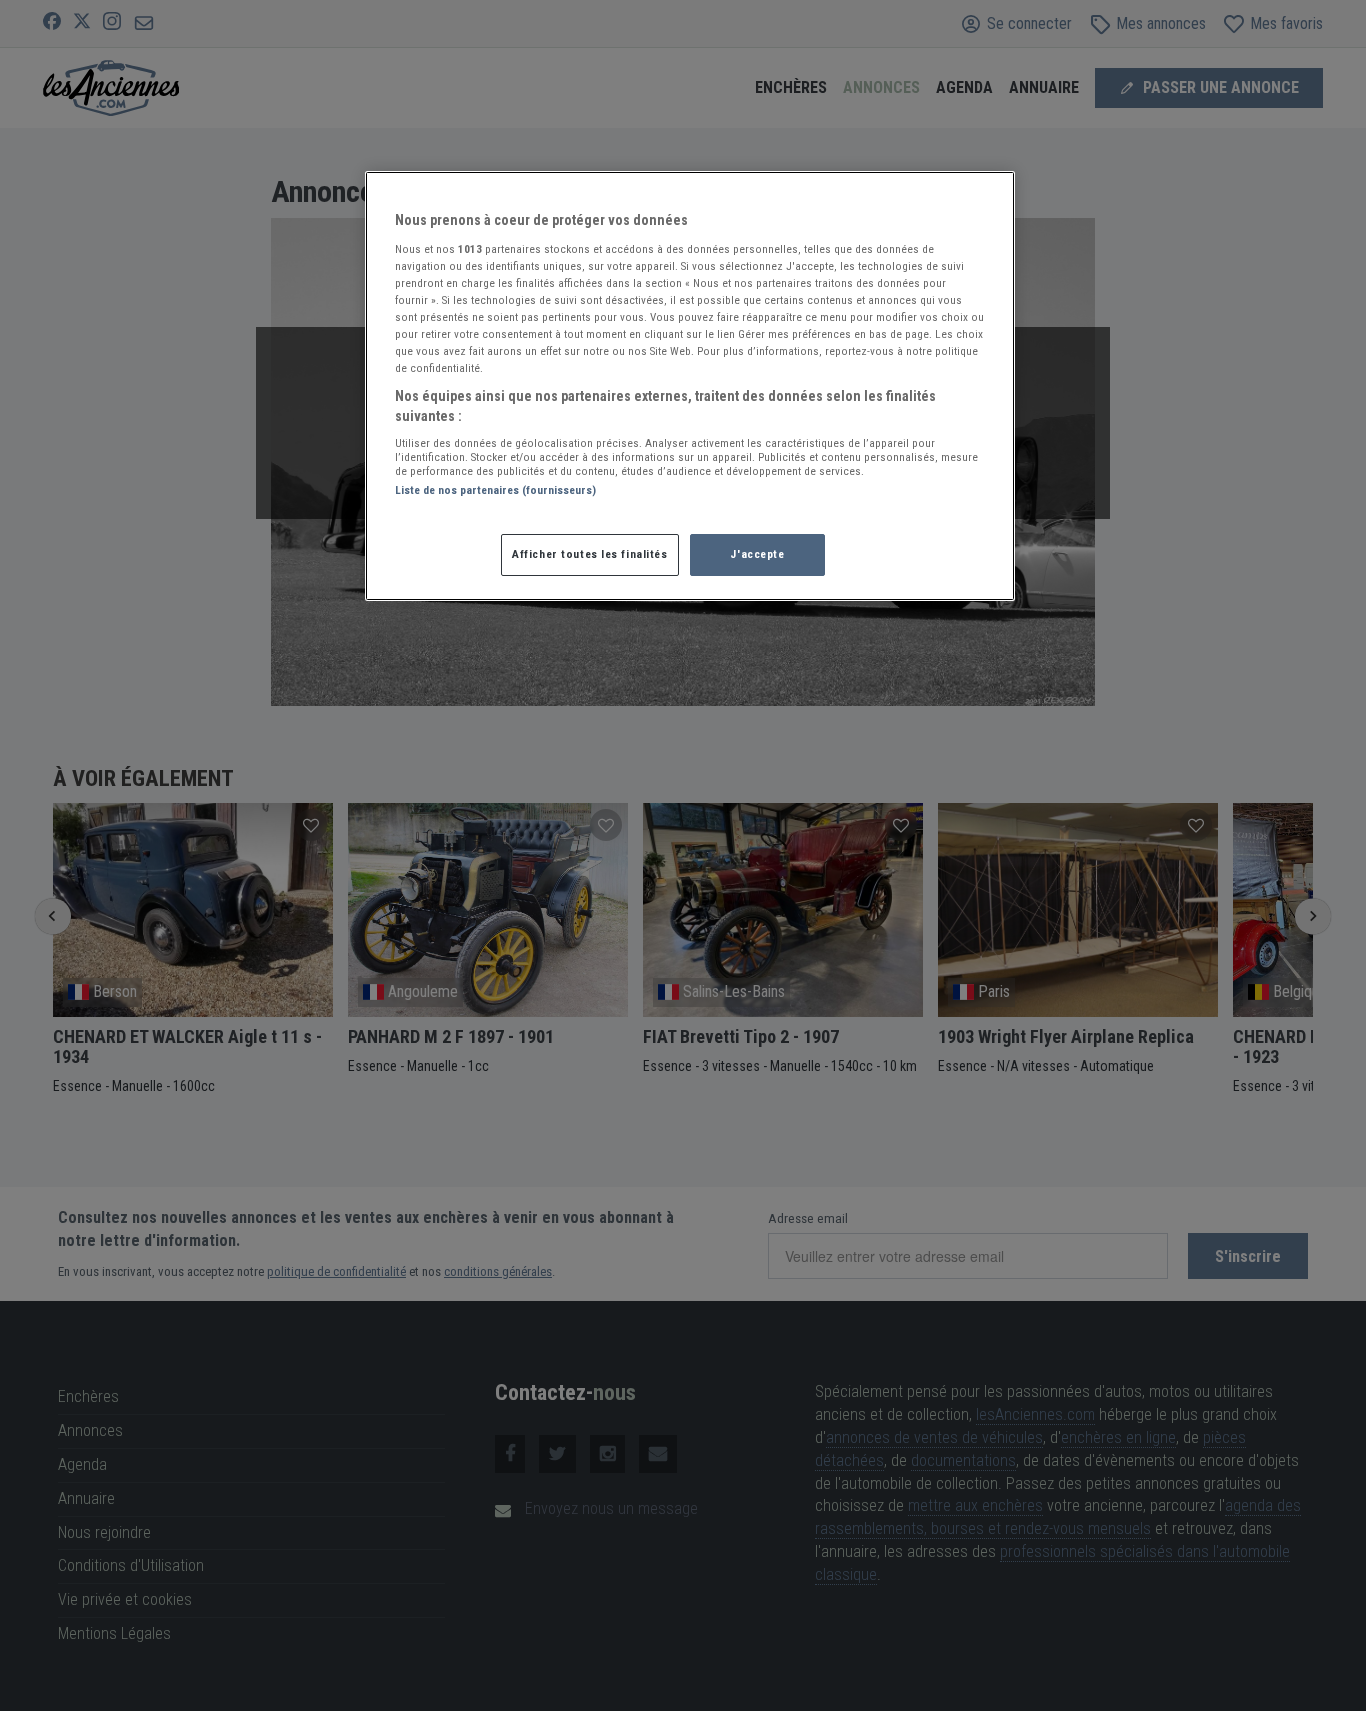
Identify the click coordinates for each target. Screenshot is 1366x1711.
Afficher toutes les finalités (590, 554)
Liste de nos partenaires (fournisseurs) (495, 490)
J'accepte (757, 554)
